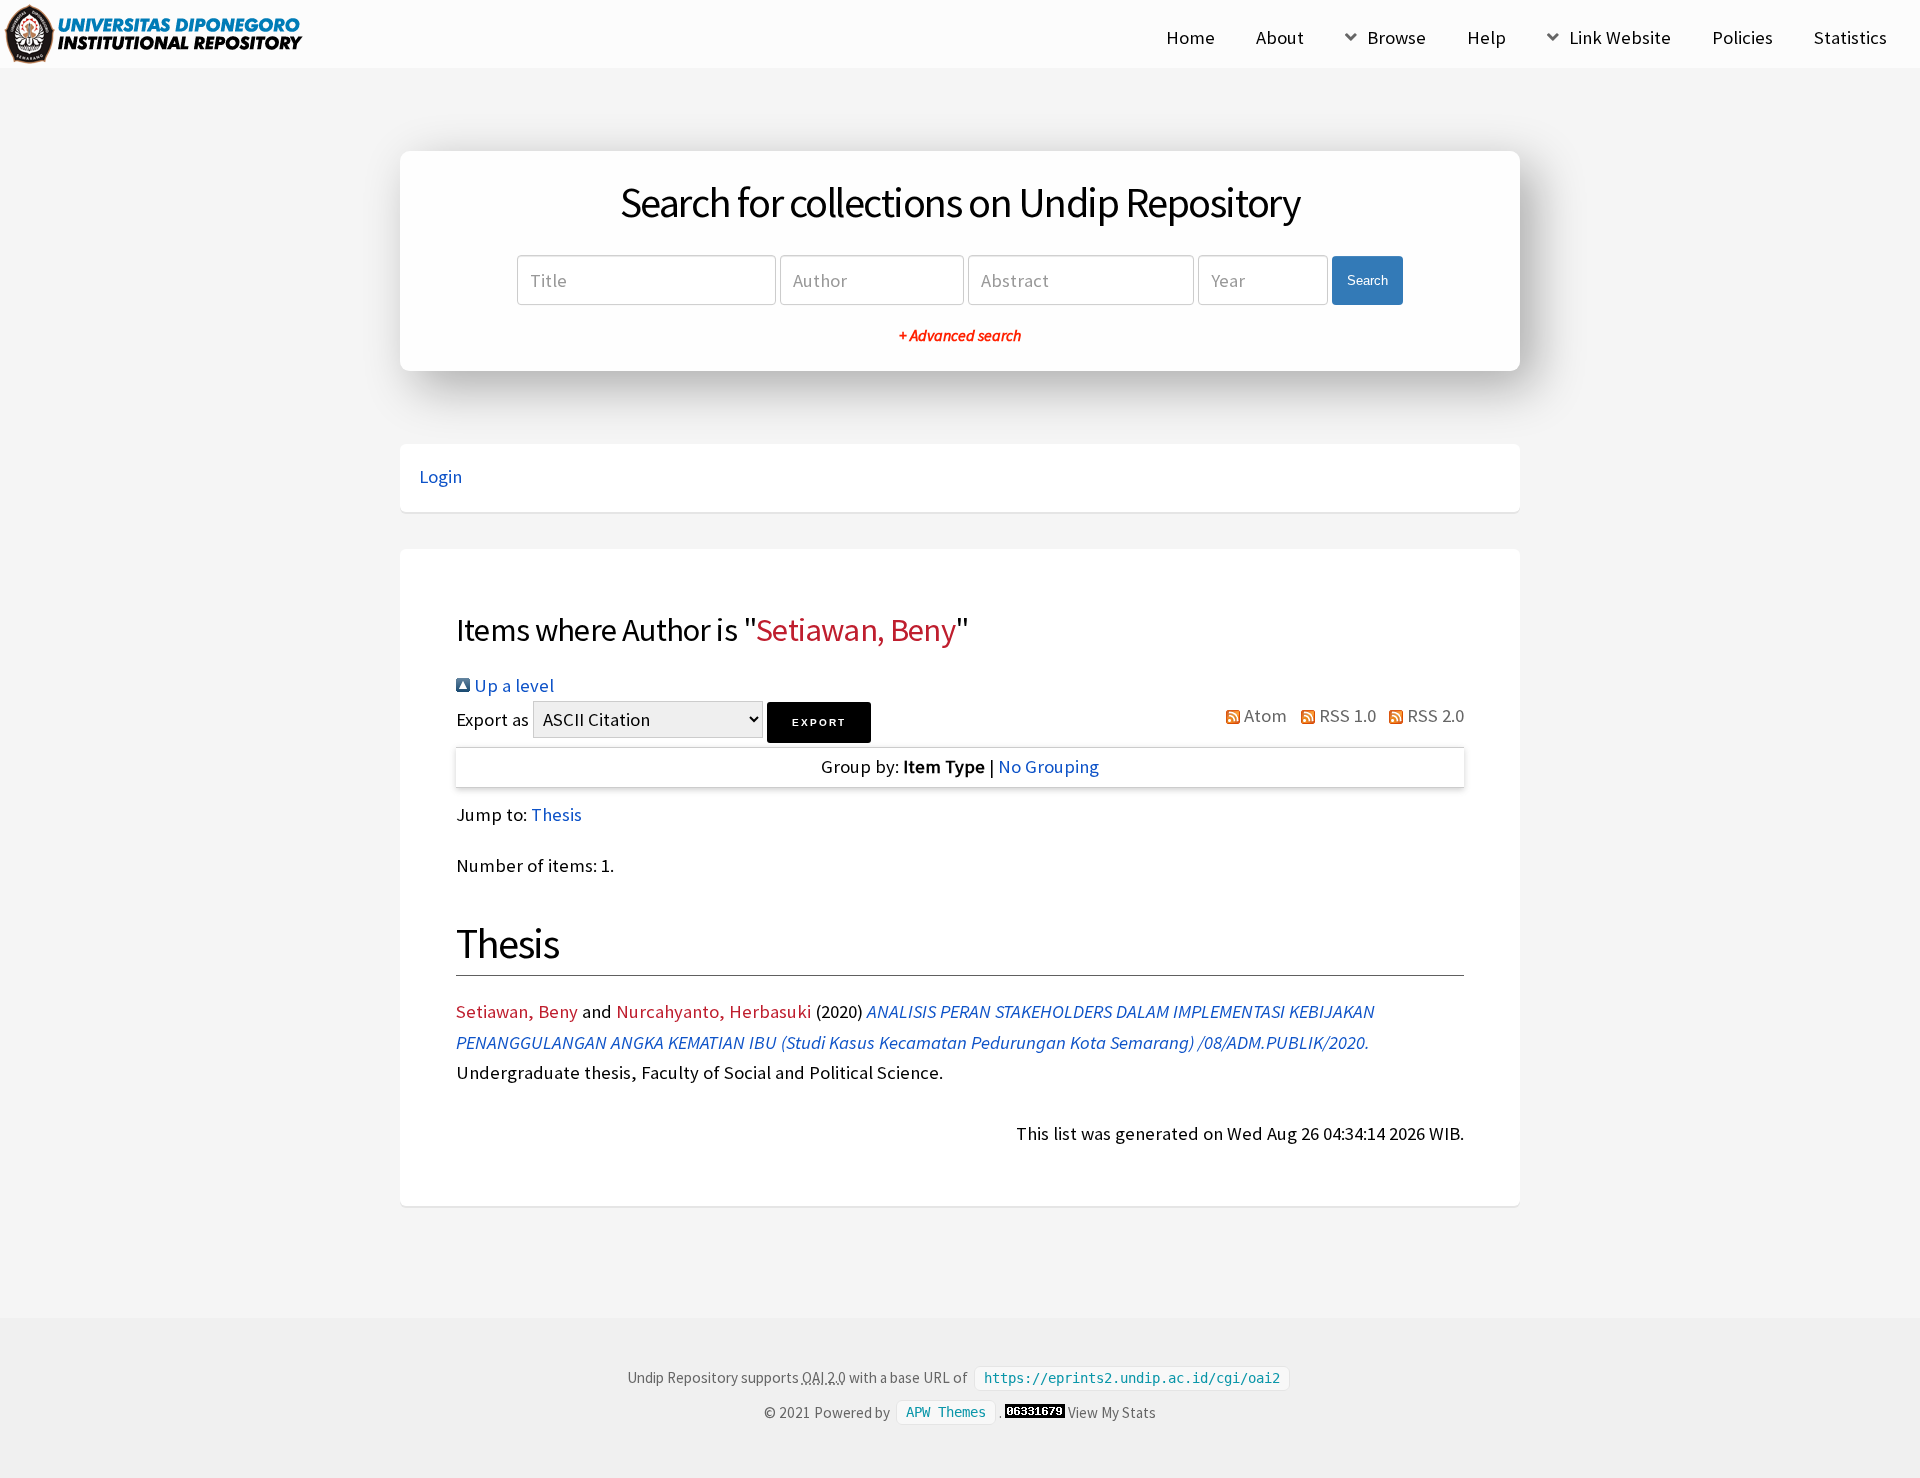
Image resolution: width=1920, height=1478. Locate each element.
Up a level (512, 685)
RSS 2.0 (1433, 715)
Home (1190, 37)
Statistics (1850, 37)
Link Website (1620, 37)
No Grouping (1048, 766)
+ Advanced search (960, 335)
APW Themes (946, 1413)
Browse (1396, 37)
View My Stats (1112, 1412)
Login (440, 476)
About (1280, 37)
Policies (1742, 37)
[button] (819, 722)
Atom (1263, 715)
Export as (492, 719)
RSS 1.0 (1345, 715)
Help (1486, 37)
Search (1367, 280)
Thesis (556, 814)
